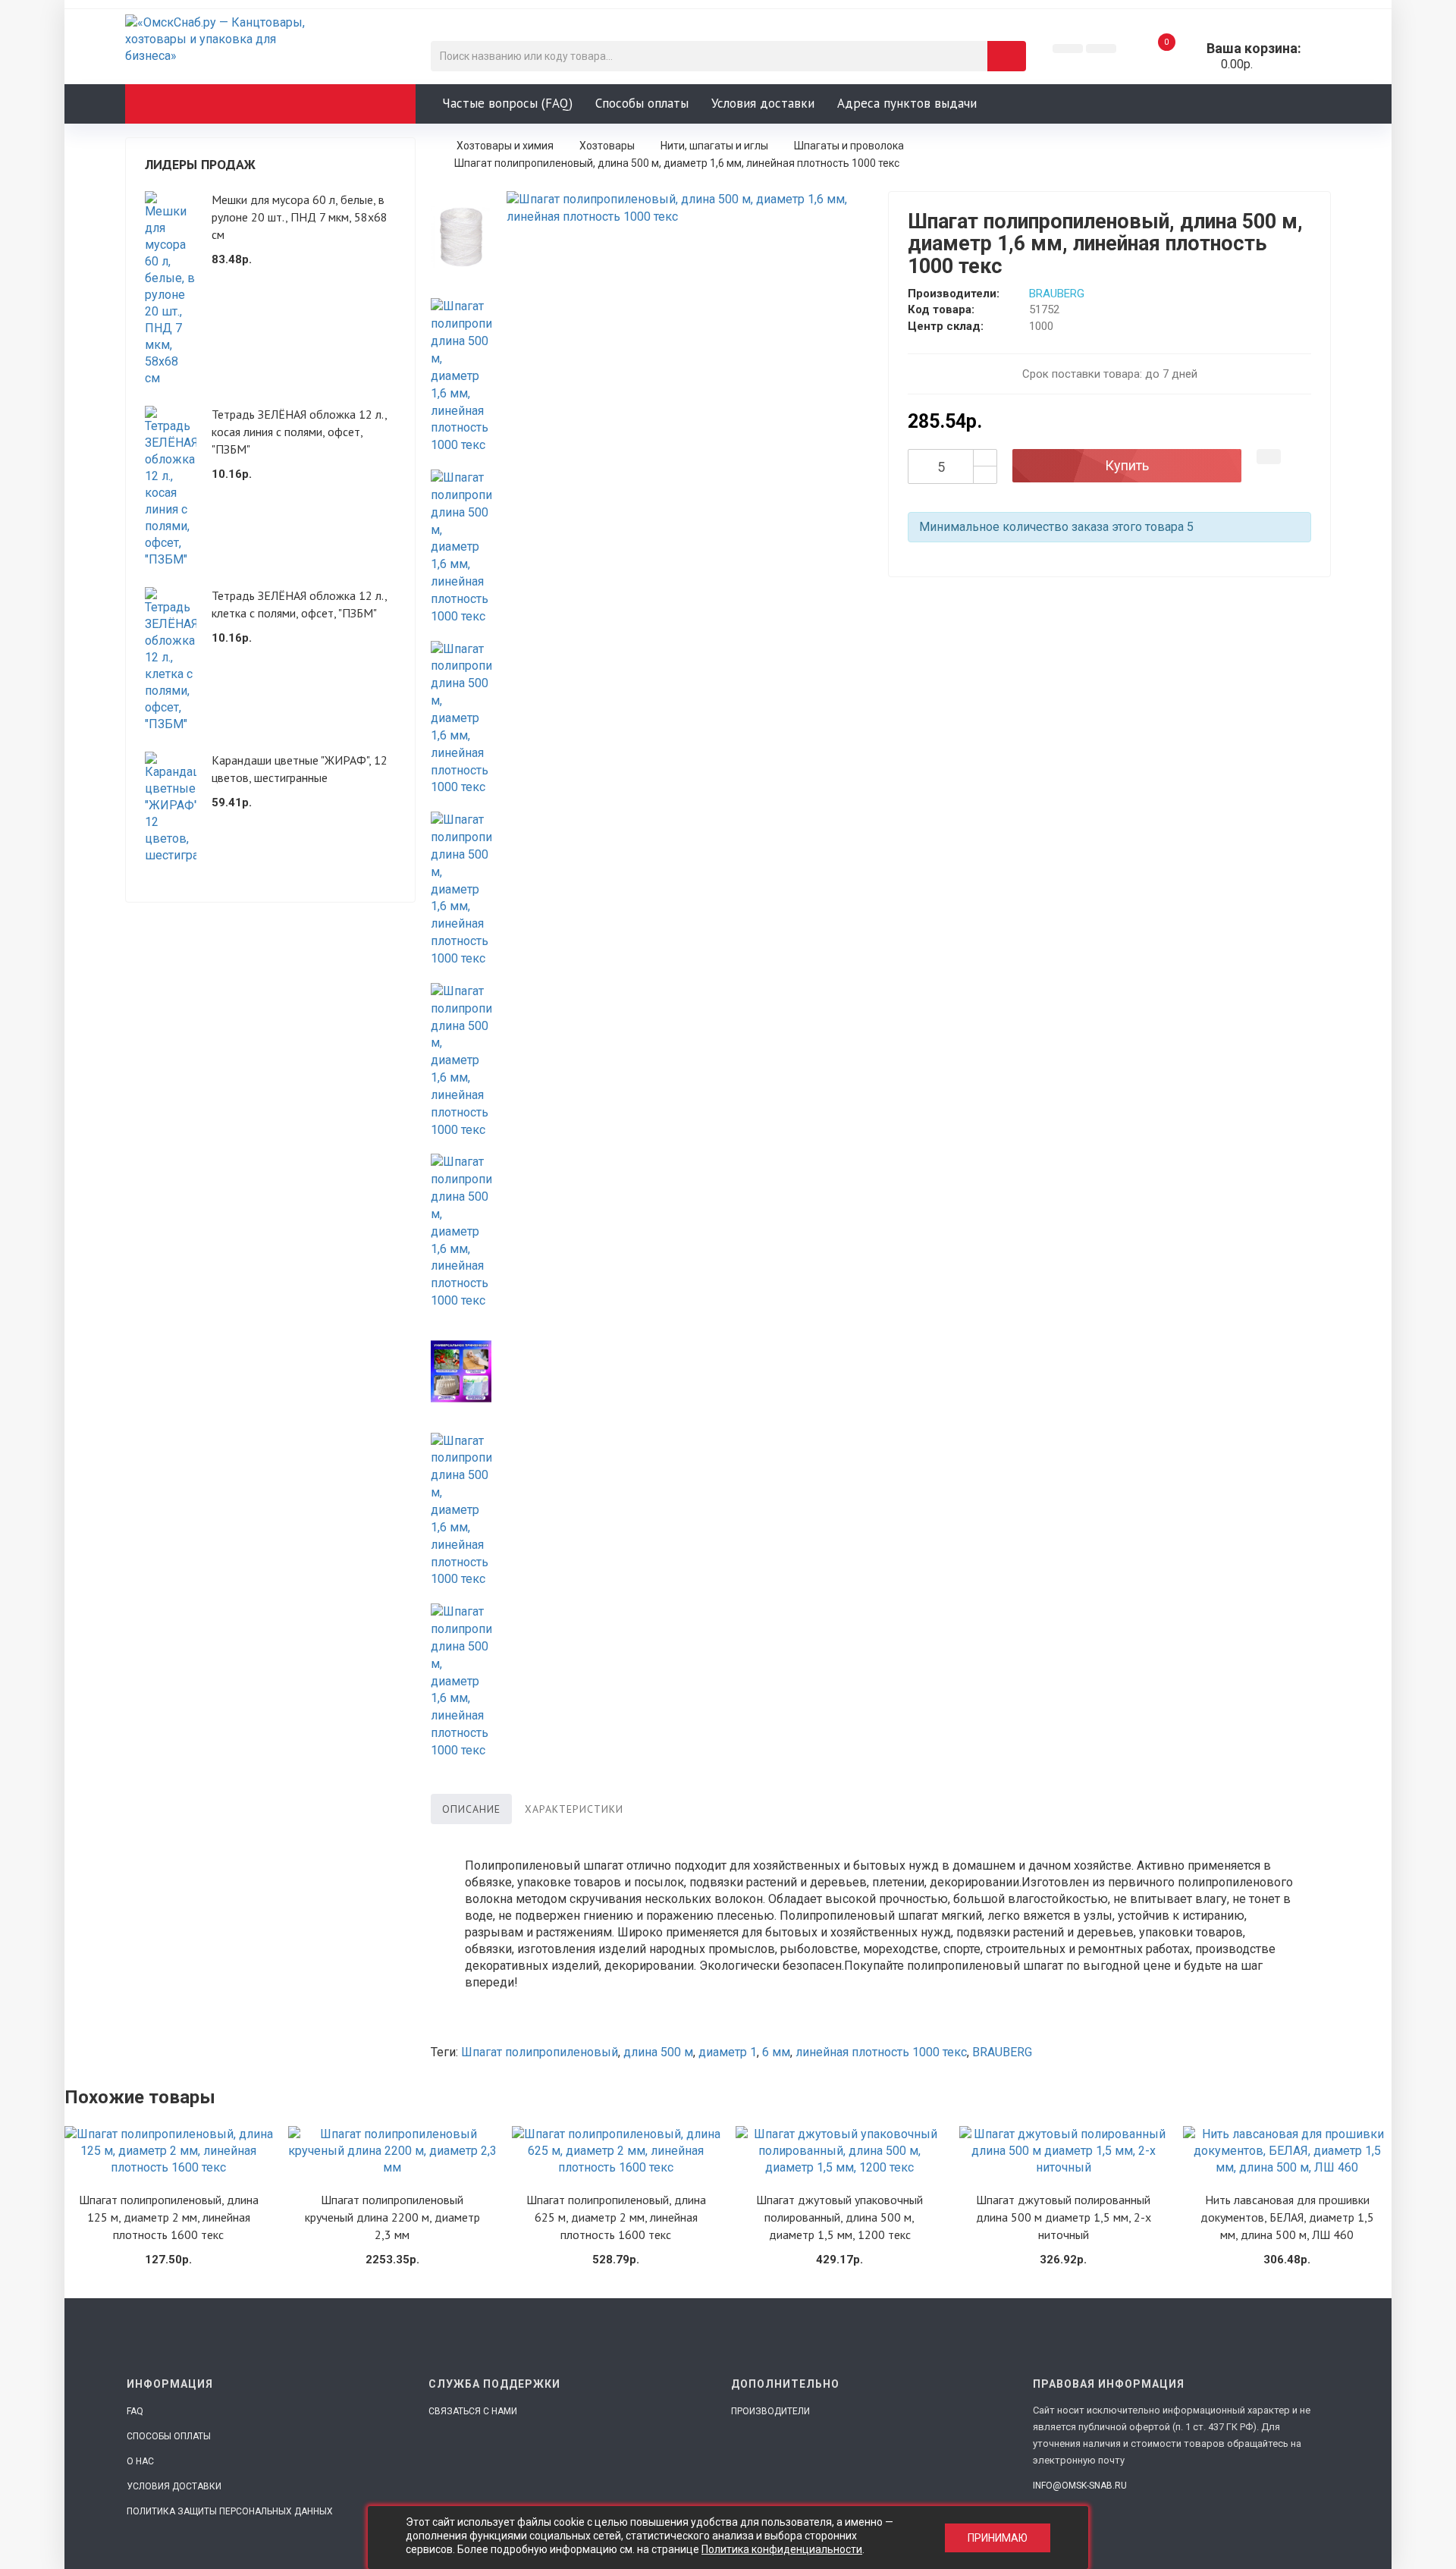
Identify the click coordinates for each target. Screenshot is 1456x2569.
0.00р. (1233, 56)
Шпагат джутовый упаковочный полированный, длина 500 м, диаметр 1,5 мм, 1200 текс (839, 2217)
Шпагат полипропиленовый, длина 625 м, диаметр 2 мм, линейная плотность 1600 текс (616, 2217)
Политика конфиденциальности (782, 2549)
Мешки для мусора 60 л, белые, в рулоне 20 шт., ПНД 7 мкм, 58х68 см (300, 217)
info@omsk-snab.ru (1080, 2486)
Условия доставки (763, 103)
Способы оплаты (642, 103)
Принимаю (998, 2538)
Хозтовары (607, 146)
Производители (770, 2411)
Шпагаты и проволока (849, 146)
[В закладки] (1269, 457)
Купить (1127, 465)
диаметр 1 (728, 2052)
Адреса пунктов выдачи (907, 103)
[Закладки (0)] (1068, 49)
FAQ (135, 2411)
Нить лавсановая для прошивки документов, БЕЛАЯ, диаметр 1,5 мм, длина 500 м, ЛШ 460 (1287, 2217)
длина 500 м (658, 2052)
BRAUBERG (1057, 294)
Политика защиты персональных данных (230, 2511)
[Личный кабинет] (1101, 49)
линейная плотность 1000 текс (881, 2052)
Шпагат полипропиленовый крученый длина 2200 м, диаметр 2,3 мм (392, 2217)
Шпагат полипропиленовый (540, 2052)
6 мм (776, 2052)
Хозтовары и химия (505, 146)
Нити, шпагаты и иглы (714, 146)
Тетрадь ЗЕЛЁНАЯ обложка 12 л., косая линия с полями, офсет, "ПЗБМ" (299, 432)
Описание (471, 1809)
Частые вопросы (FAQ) (507, 103)
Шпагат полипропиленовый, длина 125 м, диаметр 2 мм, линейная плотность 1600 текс (169, 2217)
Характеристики (574, 1809)
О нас (140, 2461)
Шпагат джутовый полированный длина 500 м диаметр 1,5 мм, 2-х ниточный (1064, 2217)
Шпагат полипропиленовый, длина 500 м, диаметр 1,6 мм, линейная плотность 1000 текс (677, 163)
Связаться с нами (473, 2411)
